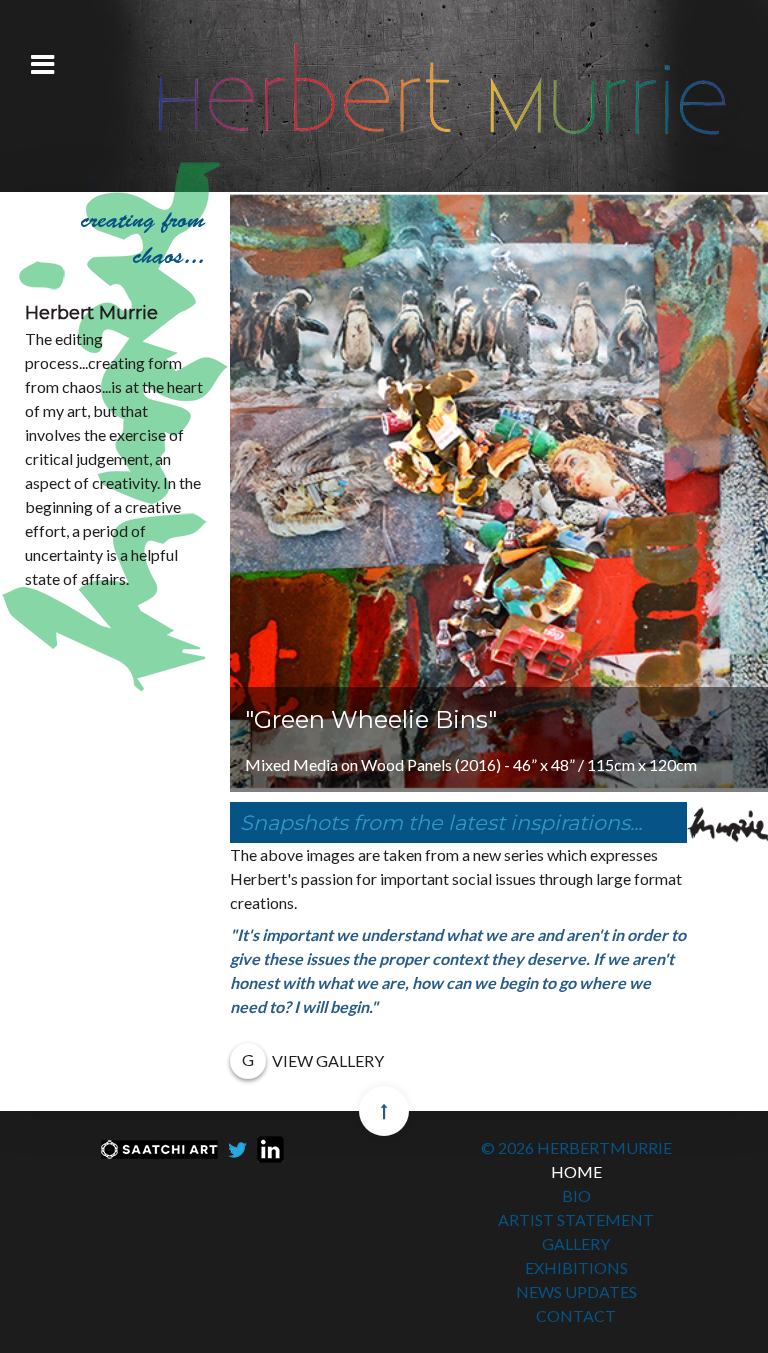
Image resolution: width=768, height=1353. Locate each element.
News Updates (576, 1291)
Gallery (576, 1243)
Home (576, 1171)
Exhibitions (576, 1267)
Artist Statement (576, 1219)
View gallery (328, 1060)
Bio (576, 1195)
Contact (576, 1315)
